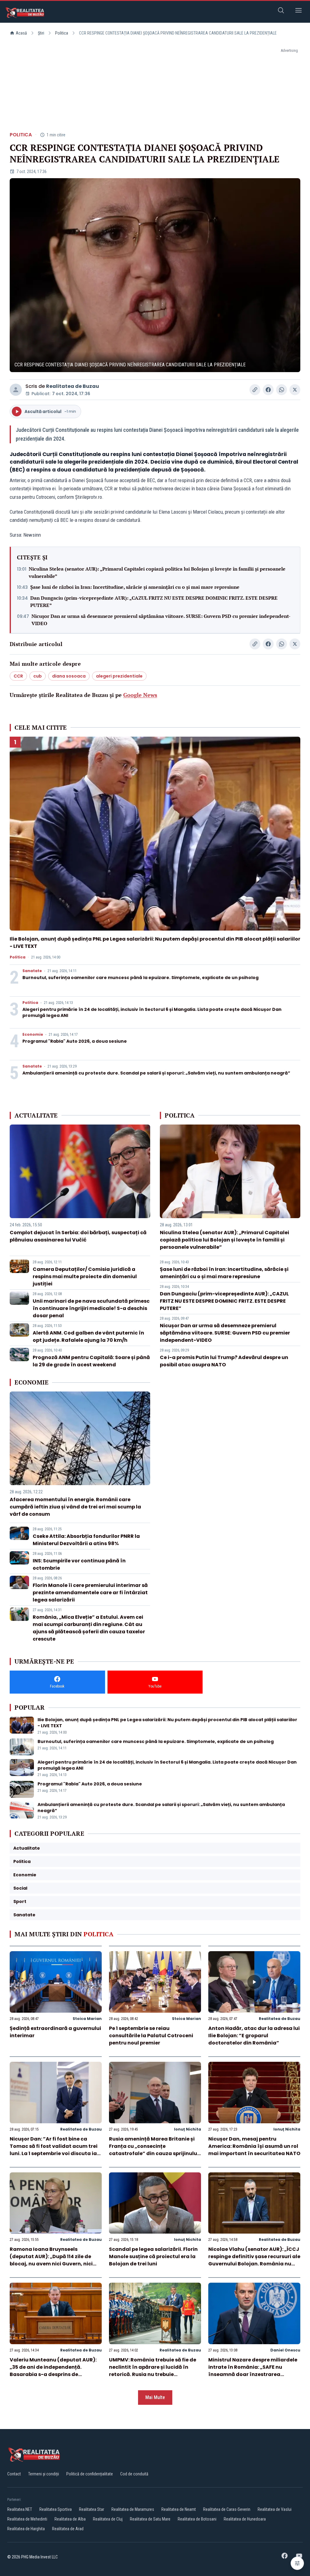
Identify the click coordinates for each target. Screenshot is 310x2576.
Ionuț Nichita (188, 2129)
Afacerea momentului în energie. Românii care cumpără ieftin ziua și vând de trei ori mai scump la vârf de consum (75, 1507)
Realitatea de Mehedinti (27, 2519)
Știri (41, 33)
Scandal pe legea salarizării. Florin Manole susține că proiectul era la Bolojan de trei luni (153, 2256)
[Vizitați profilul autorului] (16, 390)
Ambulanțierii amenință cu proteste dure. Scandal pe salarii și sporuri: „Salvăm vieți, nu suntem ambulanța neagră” (156, 1073)
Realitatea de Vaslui (275, 2509)
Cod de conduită (134, 2474)
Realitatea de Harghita (26, 2529)
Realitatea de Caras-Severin (227, 2509)
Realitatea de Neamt (179, 2509)
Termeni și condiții (44, 2474)
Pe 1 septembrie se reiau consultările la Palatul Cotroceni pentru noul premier (151, 2036)
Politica (62, 33)
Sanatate (32, 971)
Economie (33, 1035)
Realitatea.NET (20, 2509)
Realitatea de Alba (70, 2519)
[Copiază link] (255, 390)
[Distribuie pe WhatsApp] (282, 390)
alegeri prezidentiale (119, 676)
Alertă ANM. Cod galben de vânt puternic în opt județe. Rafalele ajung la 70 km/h (88, 1336)
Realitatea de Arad (68, 2529)
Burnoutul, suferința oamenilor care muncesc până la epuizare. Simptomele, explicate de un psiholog (140, 978)
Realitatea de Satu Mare (150, 2519)
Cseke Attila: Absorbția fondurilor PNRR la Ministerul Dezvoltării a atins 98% (86, 1540)
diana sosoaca (69, 676)
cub (38, 676)
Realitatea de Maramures (133, 2509)
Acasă (21, 33)
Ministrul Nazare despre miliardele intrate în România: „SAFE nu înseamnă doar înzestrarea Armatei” (253, 2371)
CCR (18, 676)
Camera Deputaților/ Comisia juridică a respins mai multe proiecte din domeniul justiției (85, 1276)
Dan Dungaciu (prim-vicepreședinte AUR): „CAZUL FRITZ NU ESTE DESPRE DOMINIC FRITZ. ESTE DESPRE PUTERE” (154, 602)
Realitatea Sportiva (56, 2509)
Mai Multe (155, 2397)
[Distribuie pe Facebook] (268, 390)
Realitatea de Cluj (108, 2519)
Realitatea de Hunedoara (245, 2519)
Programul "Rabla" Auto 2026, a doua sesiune (75, 1041)
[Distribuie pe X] (295, 390)
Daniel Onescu (285, 2350)
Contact (14, 2474)
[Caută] (281, 11)
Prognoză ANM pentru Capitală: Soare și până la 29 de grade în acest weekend (91, 1361)
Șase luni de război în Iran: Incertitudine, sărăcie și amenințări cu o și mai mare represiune (135, 587)
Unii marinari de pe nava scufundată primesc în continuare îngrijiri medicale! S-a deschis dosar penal (91, 1308)
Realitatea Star (92, 2509)
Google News (140, 695)
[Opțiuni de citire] (297, 2563)
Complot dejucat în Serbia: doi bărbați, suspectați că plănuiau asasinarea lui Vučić (78, 1236)
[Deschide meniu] (298, 11)
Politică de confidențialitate (90, 2474)
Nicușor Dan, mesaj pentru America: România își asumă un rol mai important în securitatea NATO (254, 2146)
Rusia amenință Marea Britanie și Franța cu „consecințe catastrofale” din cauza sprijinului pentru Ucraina (154, 2150)
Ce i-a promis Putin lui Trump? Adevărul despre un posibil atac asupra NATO (224, 1361)
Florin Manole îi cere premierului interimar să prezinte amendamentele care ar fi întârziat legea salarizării (90, 1593)
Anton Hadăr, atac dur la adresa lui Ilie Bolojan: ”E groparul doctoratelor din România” (254, 2036)
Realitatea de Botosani (197, 2519)
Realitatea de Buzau (73, 386)
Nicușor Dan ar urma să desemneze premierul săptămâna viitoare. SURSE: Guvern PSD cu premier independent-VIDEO (161, 620)
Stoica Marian (87, 2019)
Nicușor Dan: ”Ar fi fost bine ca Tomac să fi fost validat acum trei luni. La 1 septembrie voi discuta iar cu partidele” (54, 2150)
